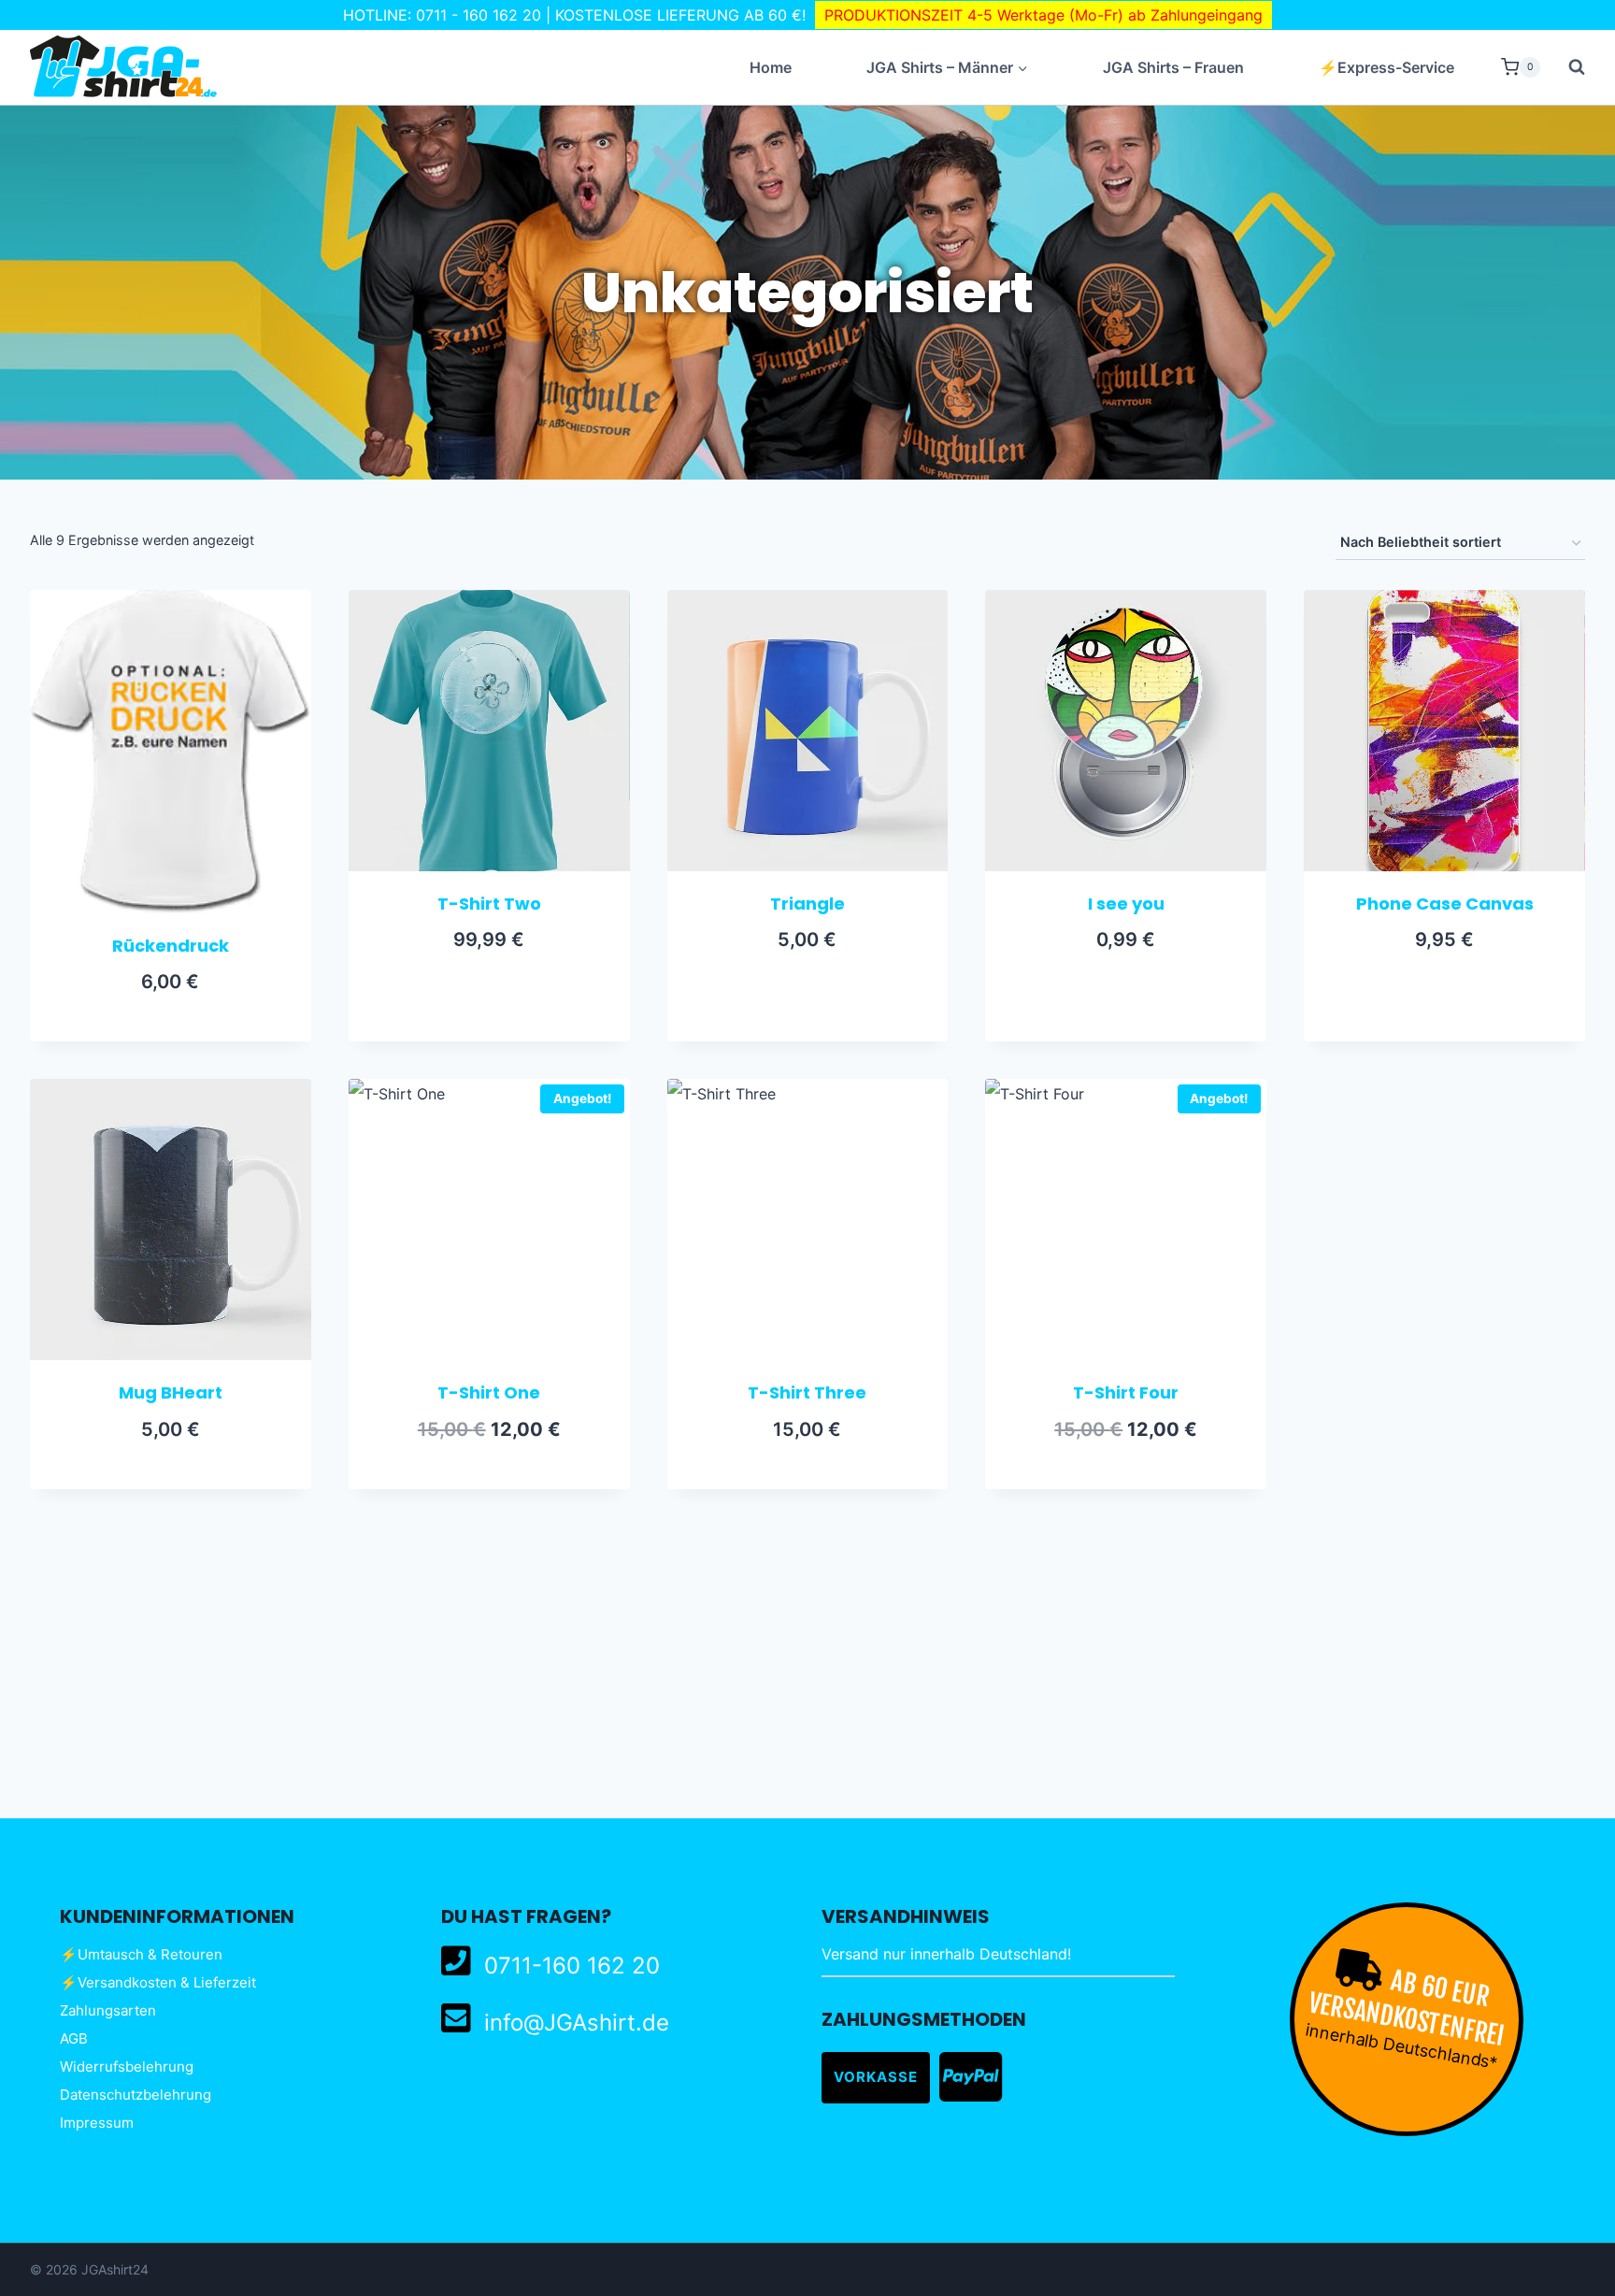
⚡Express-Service (1386, 67)
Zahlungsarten (108, 2010)
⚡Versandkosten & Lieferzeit (158, 1982)
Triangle (807, 904)
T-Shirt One (489, 1392)
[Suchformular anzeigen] (1567, 67)
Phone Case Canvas (1445, 904)
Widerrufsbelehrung (127, 2066)
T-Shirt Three (807, 1392)
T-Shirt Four (1126, 1392)
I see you (1126, 904)
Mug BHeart (171, 1392)
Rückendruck (171, 946)
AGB (74, 2038)
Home (771, 67)
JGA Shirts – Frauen (1173, 67)
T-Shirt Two (489, 904)
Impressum (97, 2123)
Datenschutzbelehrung (136, 2095)
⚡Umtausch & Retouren (141, 1954)
